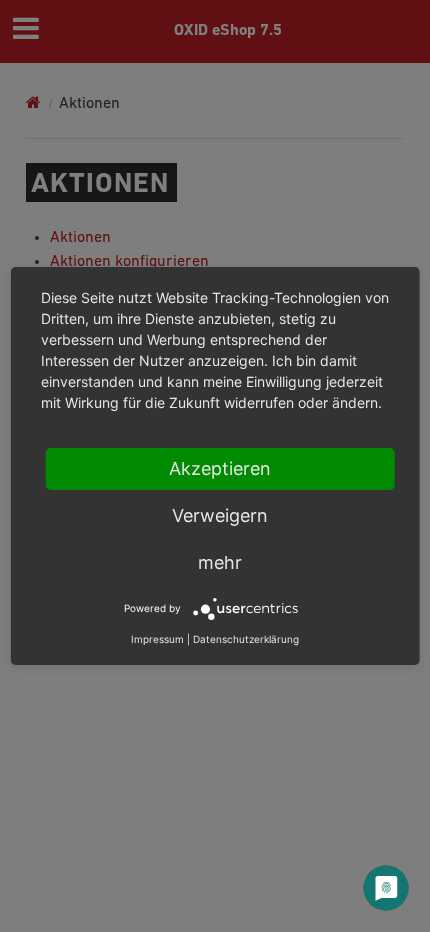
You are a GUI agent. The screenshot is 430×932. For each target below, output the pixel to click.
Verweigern (220, 515)
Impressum (157, 639)
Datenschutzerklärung (246, 639)
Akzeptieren (220, 468)
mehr (220, 562)
